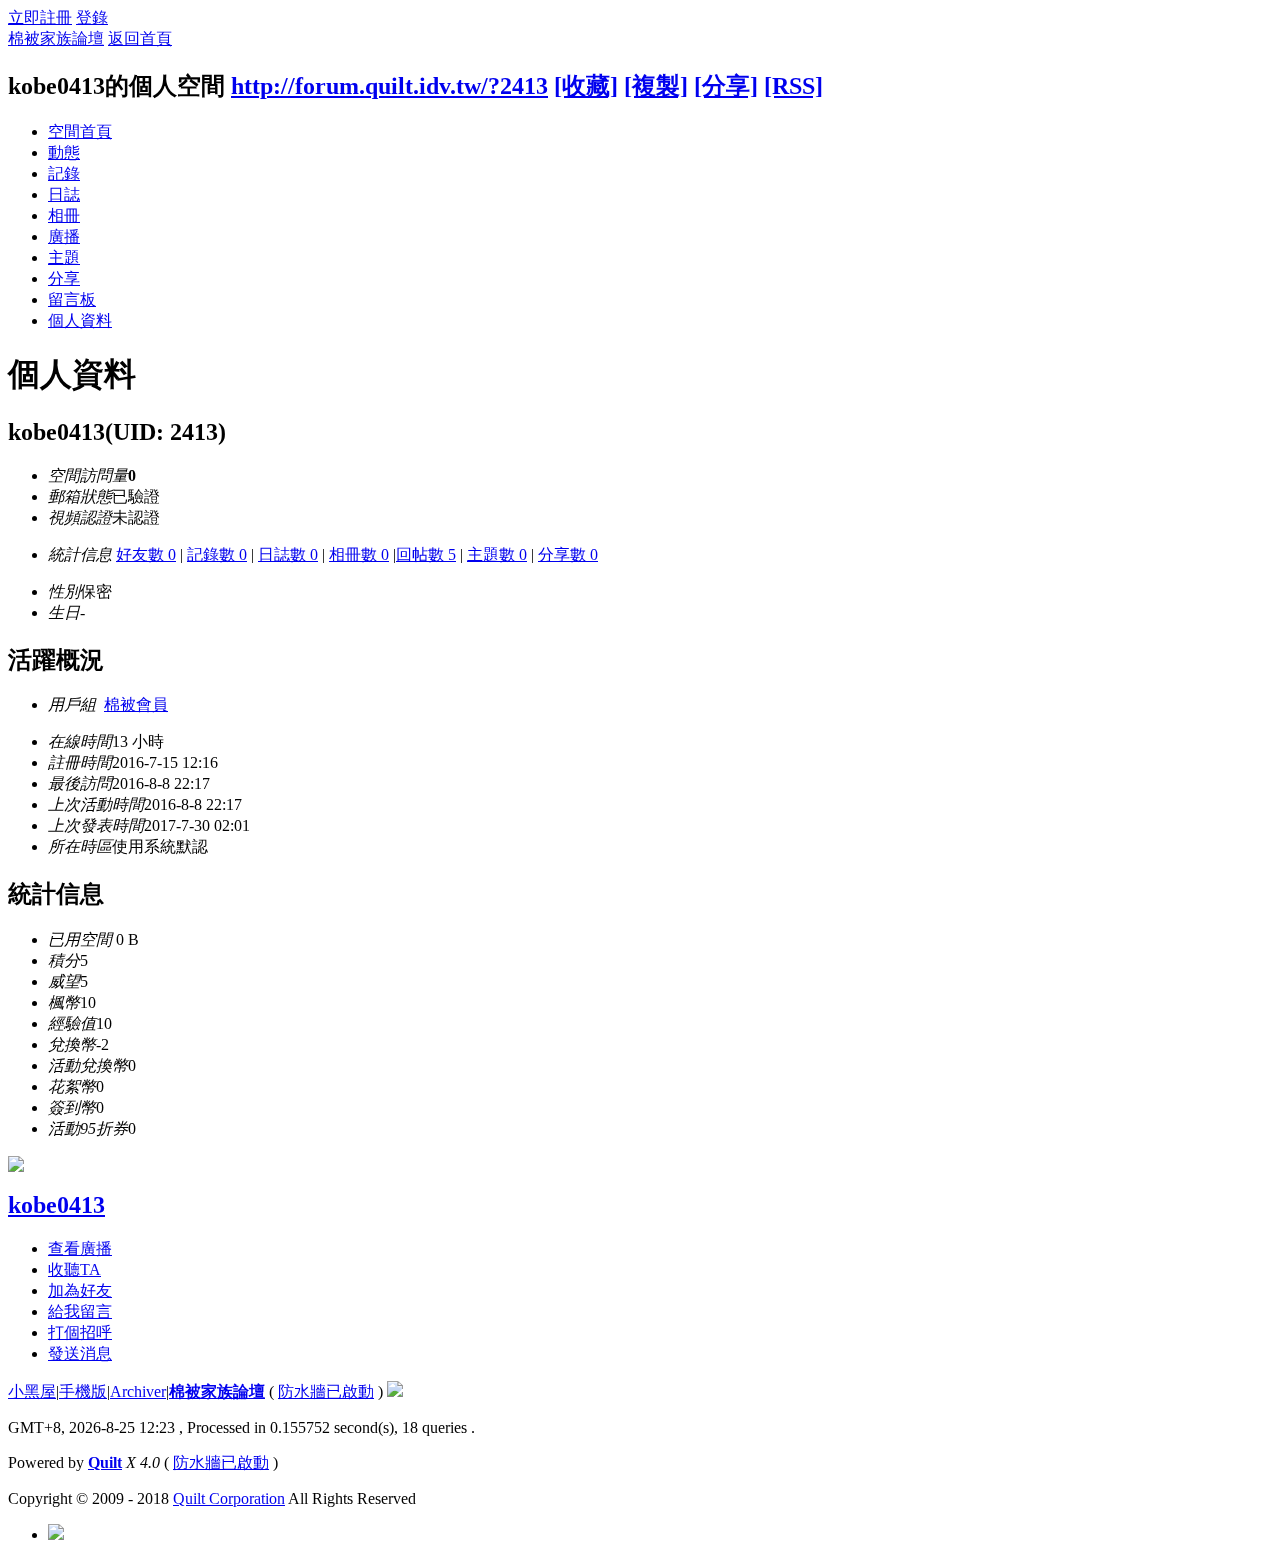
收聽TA (74, 1269)
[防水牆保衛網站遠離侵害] (395, 1391)
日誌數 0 (288, 554)
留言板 (72, 299)
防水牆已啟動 (326, 1391)
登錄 (92, 17)
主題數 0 (497, 554)
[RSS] (793, 86)
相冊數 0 (359, 554)
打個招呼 (80, 1332)
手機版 (83, 1391)
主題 (64, 257)
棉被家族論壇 (56, 38)
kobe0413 (56, 1205)
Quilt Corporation (229, 1498)
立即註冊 (40, 17)
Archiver (138, 1391)
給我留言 (80, 1311)
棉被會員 (136, 704)
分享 (64, 278)
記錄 (64, 173)
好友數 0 (146, 554)
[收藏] (586, 86)
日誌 (64, 194)
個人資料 (80, 320)
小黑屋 (32, 1391)
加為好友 (80, 1290)
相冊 (64, 215)
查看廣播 (80, 1248)
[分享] (726, 86)
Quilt (105, 1462)
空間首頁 (80, 131)
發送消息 (80, 1353)
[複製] (656, 86)
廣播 (64, 236)
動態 (64, 152)
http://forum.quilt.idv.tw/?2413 (389, 86)
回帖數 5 (426, 554)
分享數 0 (568, 554)
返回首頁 (140, 38)
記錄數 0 (217, 554)
